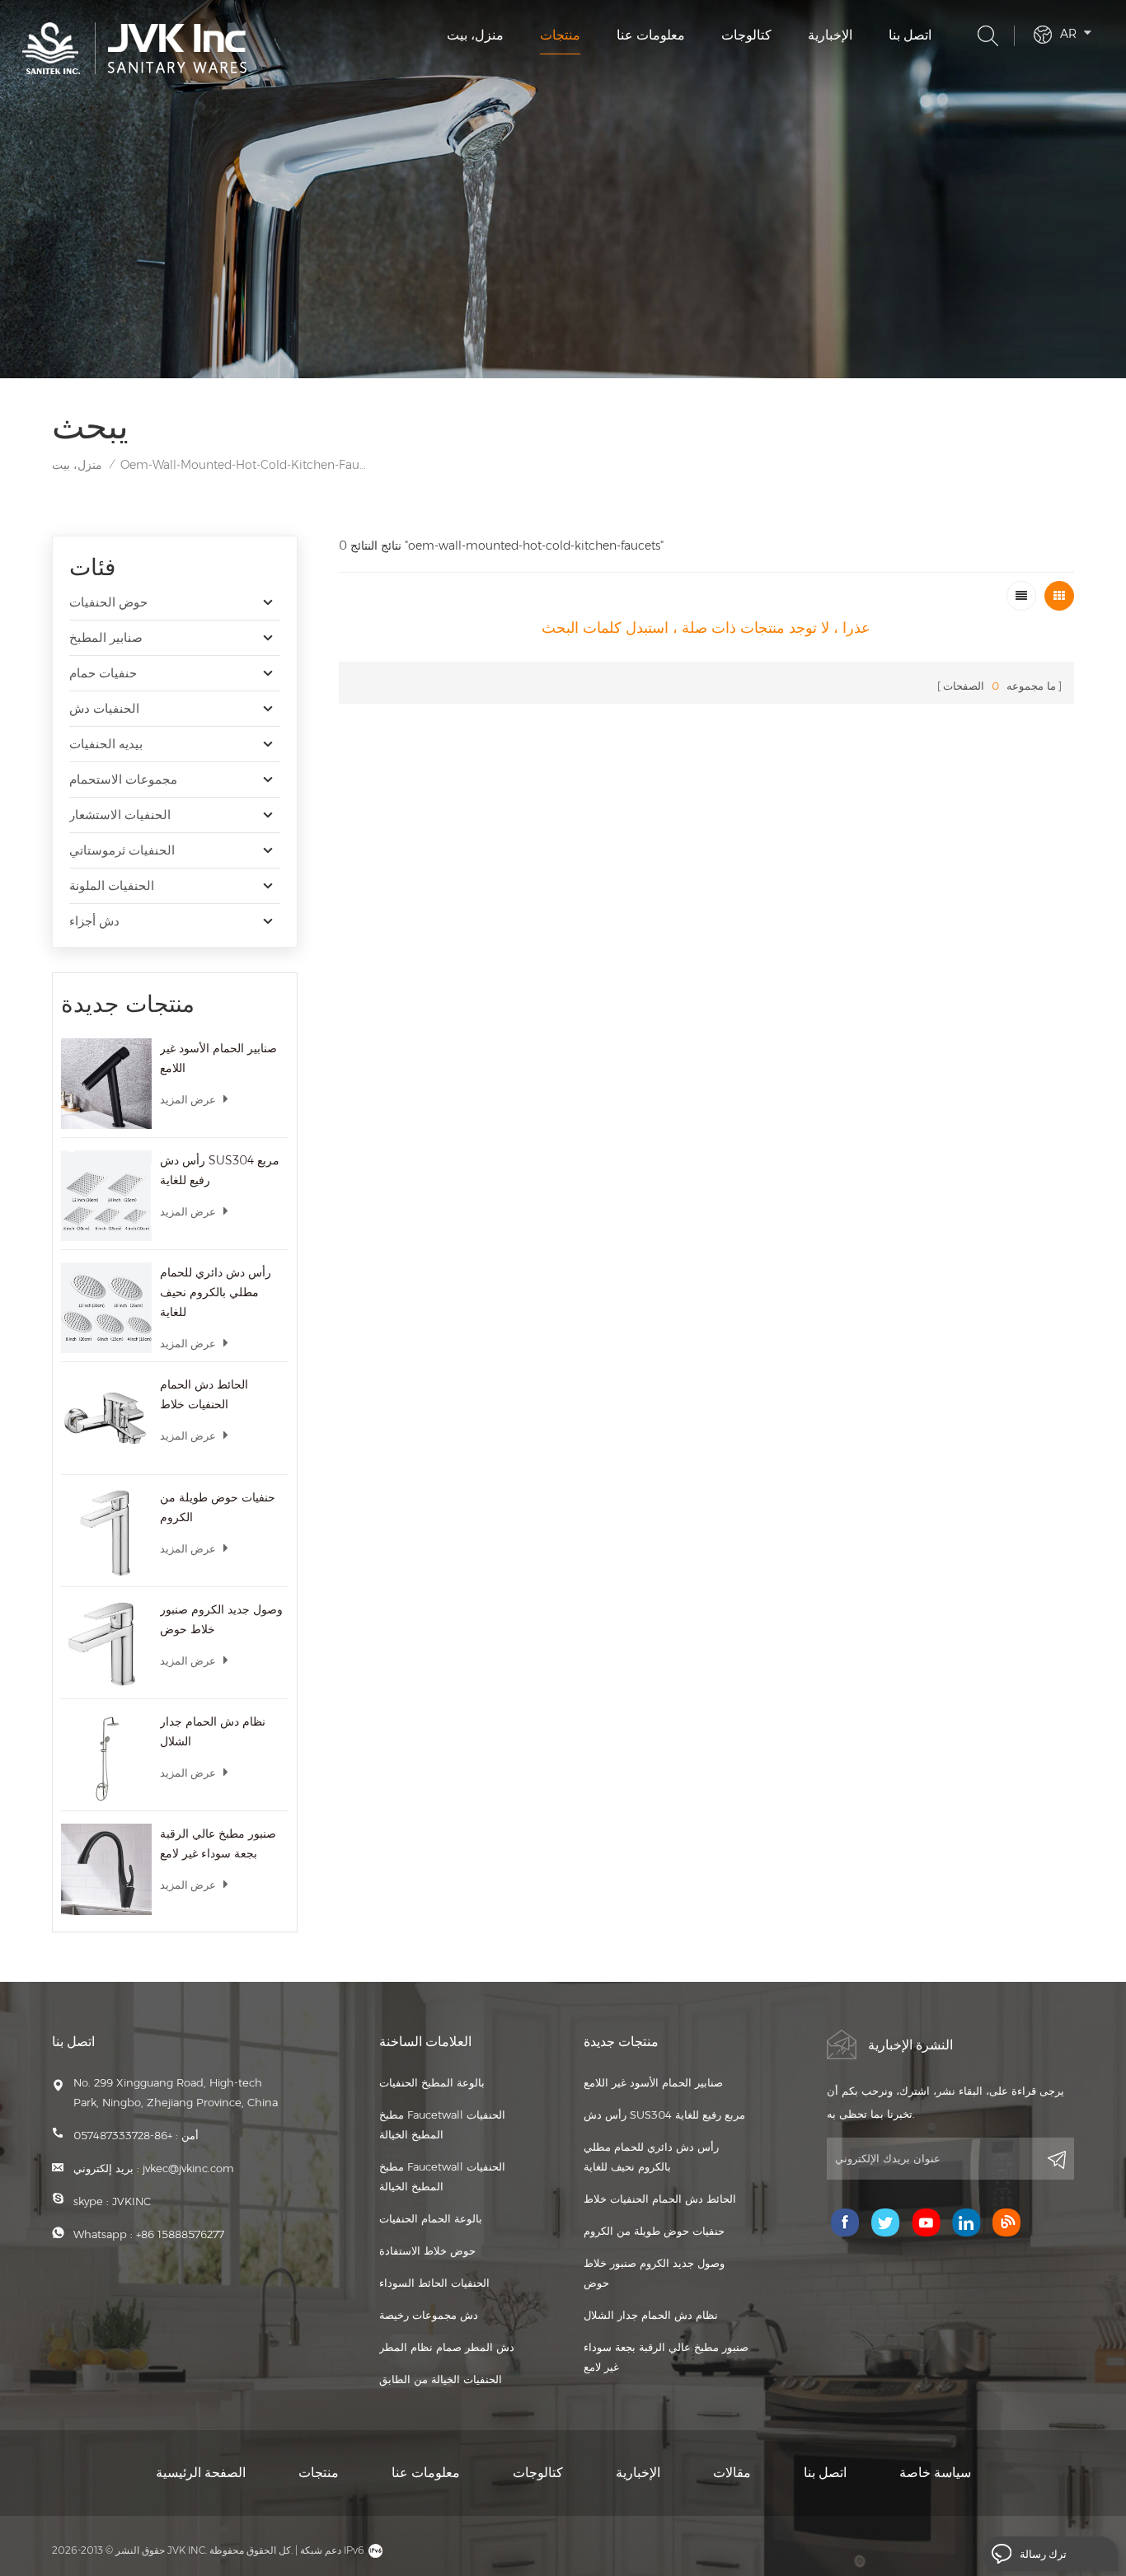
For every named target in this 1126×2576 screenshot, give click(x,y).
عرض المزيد (188, 1099)
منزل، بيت (475, 35)
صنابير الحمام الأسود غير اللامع (218, 1058)
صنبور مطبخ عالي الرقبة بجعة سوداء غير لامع (218, 1843)
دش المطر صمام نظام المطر (447, 2347)
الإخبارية (830, 35)
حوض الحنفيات (108, 602)
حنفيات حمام (103, 673)
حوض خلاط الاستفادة (427, 2250)
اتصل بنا (910, 35)
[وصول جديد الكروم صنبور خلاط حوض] (106, 1645)
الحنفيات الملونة (112, 885)
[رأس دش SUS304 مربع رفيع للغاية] (106, 1196)
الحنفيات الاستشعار (120, 815)
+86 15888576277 (180, 2234)
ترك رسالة (1043, 2554)
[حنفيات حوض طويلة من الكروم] (106, 1533)
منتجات (560, 35)
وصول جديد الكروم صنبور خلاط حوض (221, 1619)
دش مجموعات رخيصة (429, 2315)
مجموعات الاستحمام (123, 779)
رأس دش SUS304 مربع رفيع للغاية (220, 1170)
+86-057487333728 (123, 2135)
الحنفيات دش (104, 708)
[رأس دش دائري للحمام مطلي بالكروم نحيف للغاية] (106, 1308)
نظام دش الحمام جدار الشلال (213, 1731)
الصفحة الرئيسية (201, 2473)
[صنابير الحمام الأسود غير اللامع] (106, 1084)
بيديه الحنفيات (106, 744)
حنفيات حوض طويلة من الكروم (218, 1507)
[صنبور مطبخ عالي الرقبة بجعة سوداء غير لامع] (106, 1869)
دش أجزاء (94, 921)
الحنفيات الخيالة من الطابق (441, 2379)
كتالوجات (746, 35)
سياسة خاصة (935, 2473)
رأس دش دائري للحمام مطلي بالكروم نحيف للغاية (216, 1292)
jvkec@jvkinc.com (188, 2168)
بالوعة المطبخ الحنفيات (432, 2082)
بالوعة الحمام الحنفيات (431, 2218)
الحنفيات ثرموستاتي (122, 850)
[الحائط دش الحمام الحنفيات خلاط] (106, 1420)
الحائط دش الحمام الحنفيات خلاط (204, 1394)
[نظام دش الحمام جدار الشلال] (106, 1757)
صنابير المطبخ (106, 637)
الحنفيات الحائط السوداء (434, 2283)
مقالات (732, 2473)
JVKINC (131, 2201)
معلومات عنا (651, 35)
